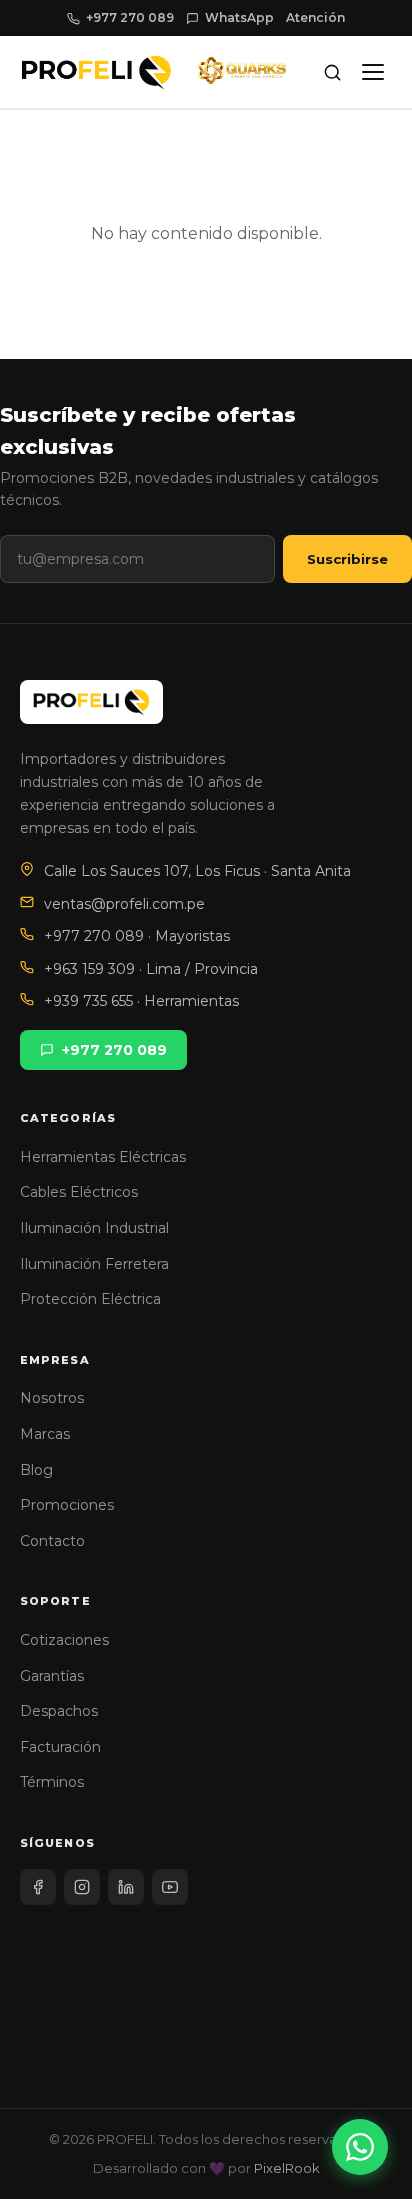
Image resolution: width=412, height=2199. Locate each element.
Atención (315, 17)
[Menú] (373, 72)
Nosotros (52, 1398)
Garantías (52, 1676)
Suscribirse (347, 559)
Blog (36, 1470)
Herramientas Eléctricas (103, 1157)
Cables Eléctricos (79, 1192)
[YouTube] (170, 1887)
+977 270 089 (130, 17)
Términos (52, 1782)
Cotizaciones (64, 1640)
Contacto (52, 1541)
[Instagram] (82, 1887)
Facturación (60, 1747)
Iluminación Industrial (94, 1228)
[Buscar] (332, 72)
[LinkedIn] (126, 1887)
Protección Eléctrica (90, 1299)
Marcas (45, 1434)
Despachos (59, 1711)
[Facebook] (38, 1887)
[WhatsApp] (360, 2147)
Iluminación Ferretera (94, 1264)
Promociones (67, 1505)
